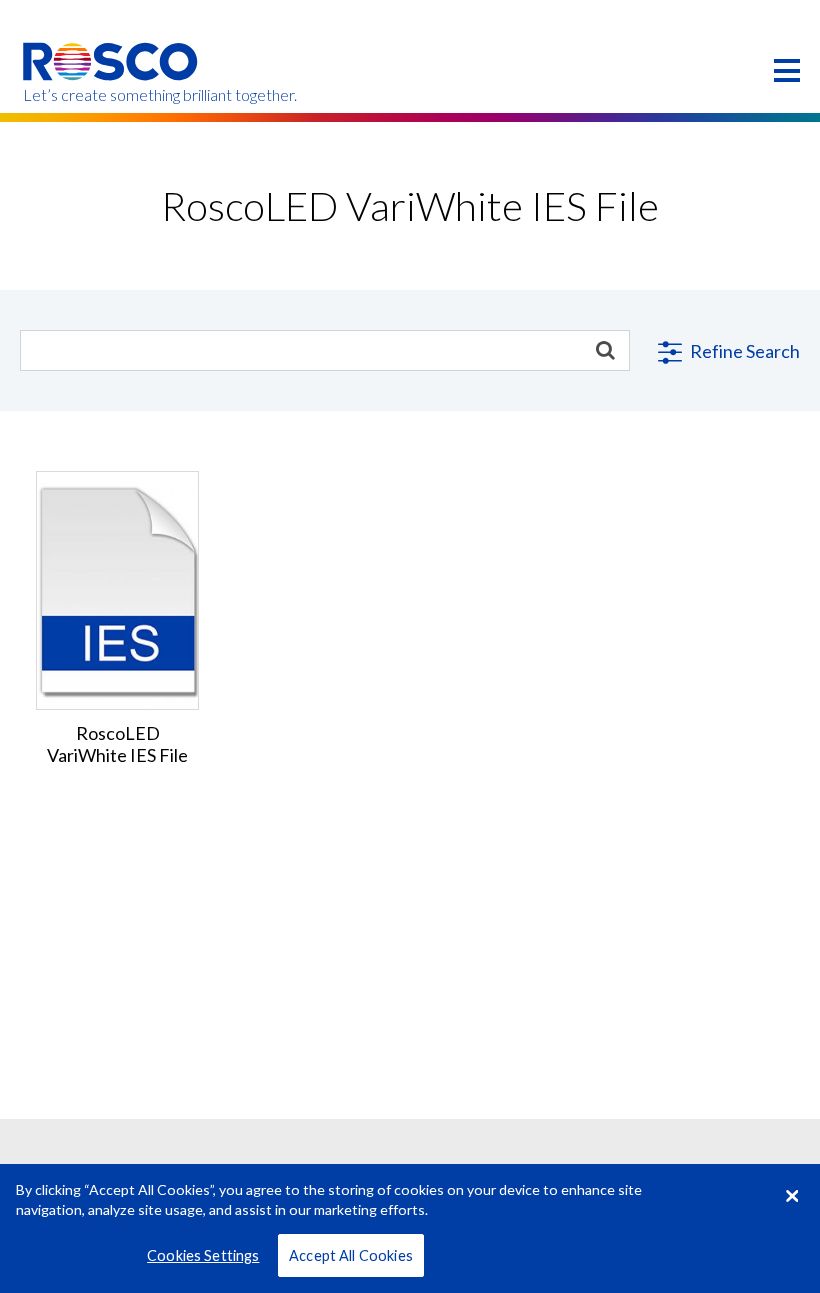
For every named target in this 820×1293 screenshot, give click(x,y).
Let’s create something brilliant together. (111, 95)
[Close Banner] (792, 1196)
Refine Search (743, 351)
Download (117, 574)
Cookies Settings (203, 1255)
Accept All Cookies (351, 1255)
